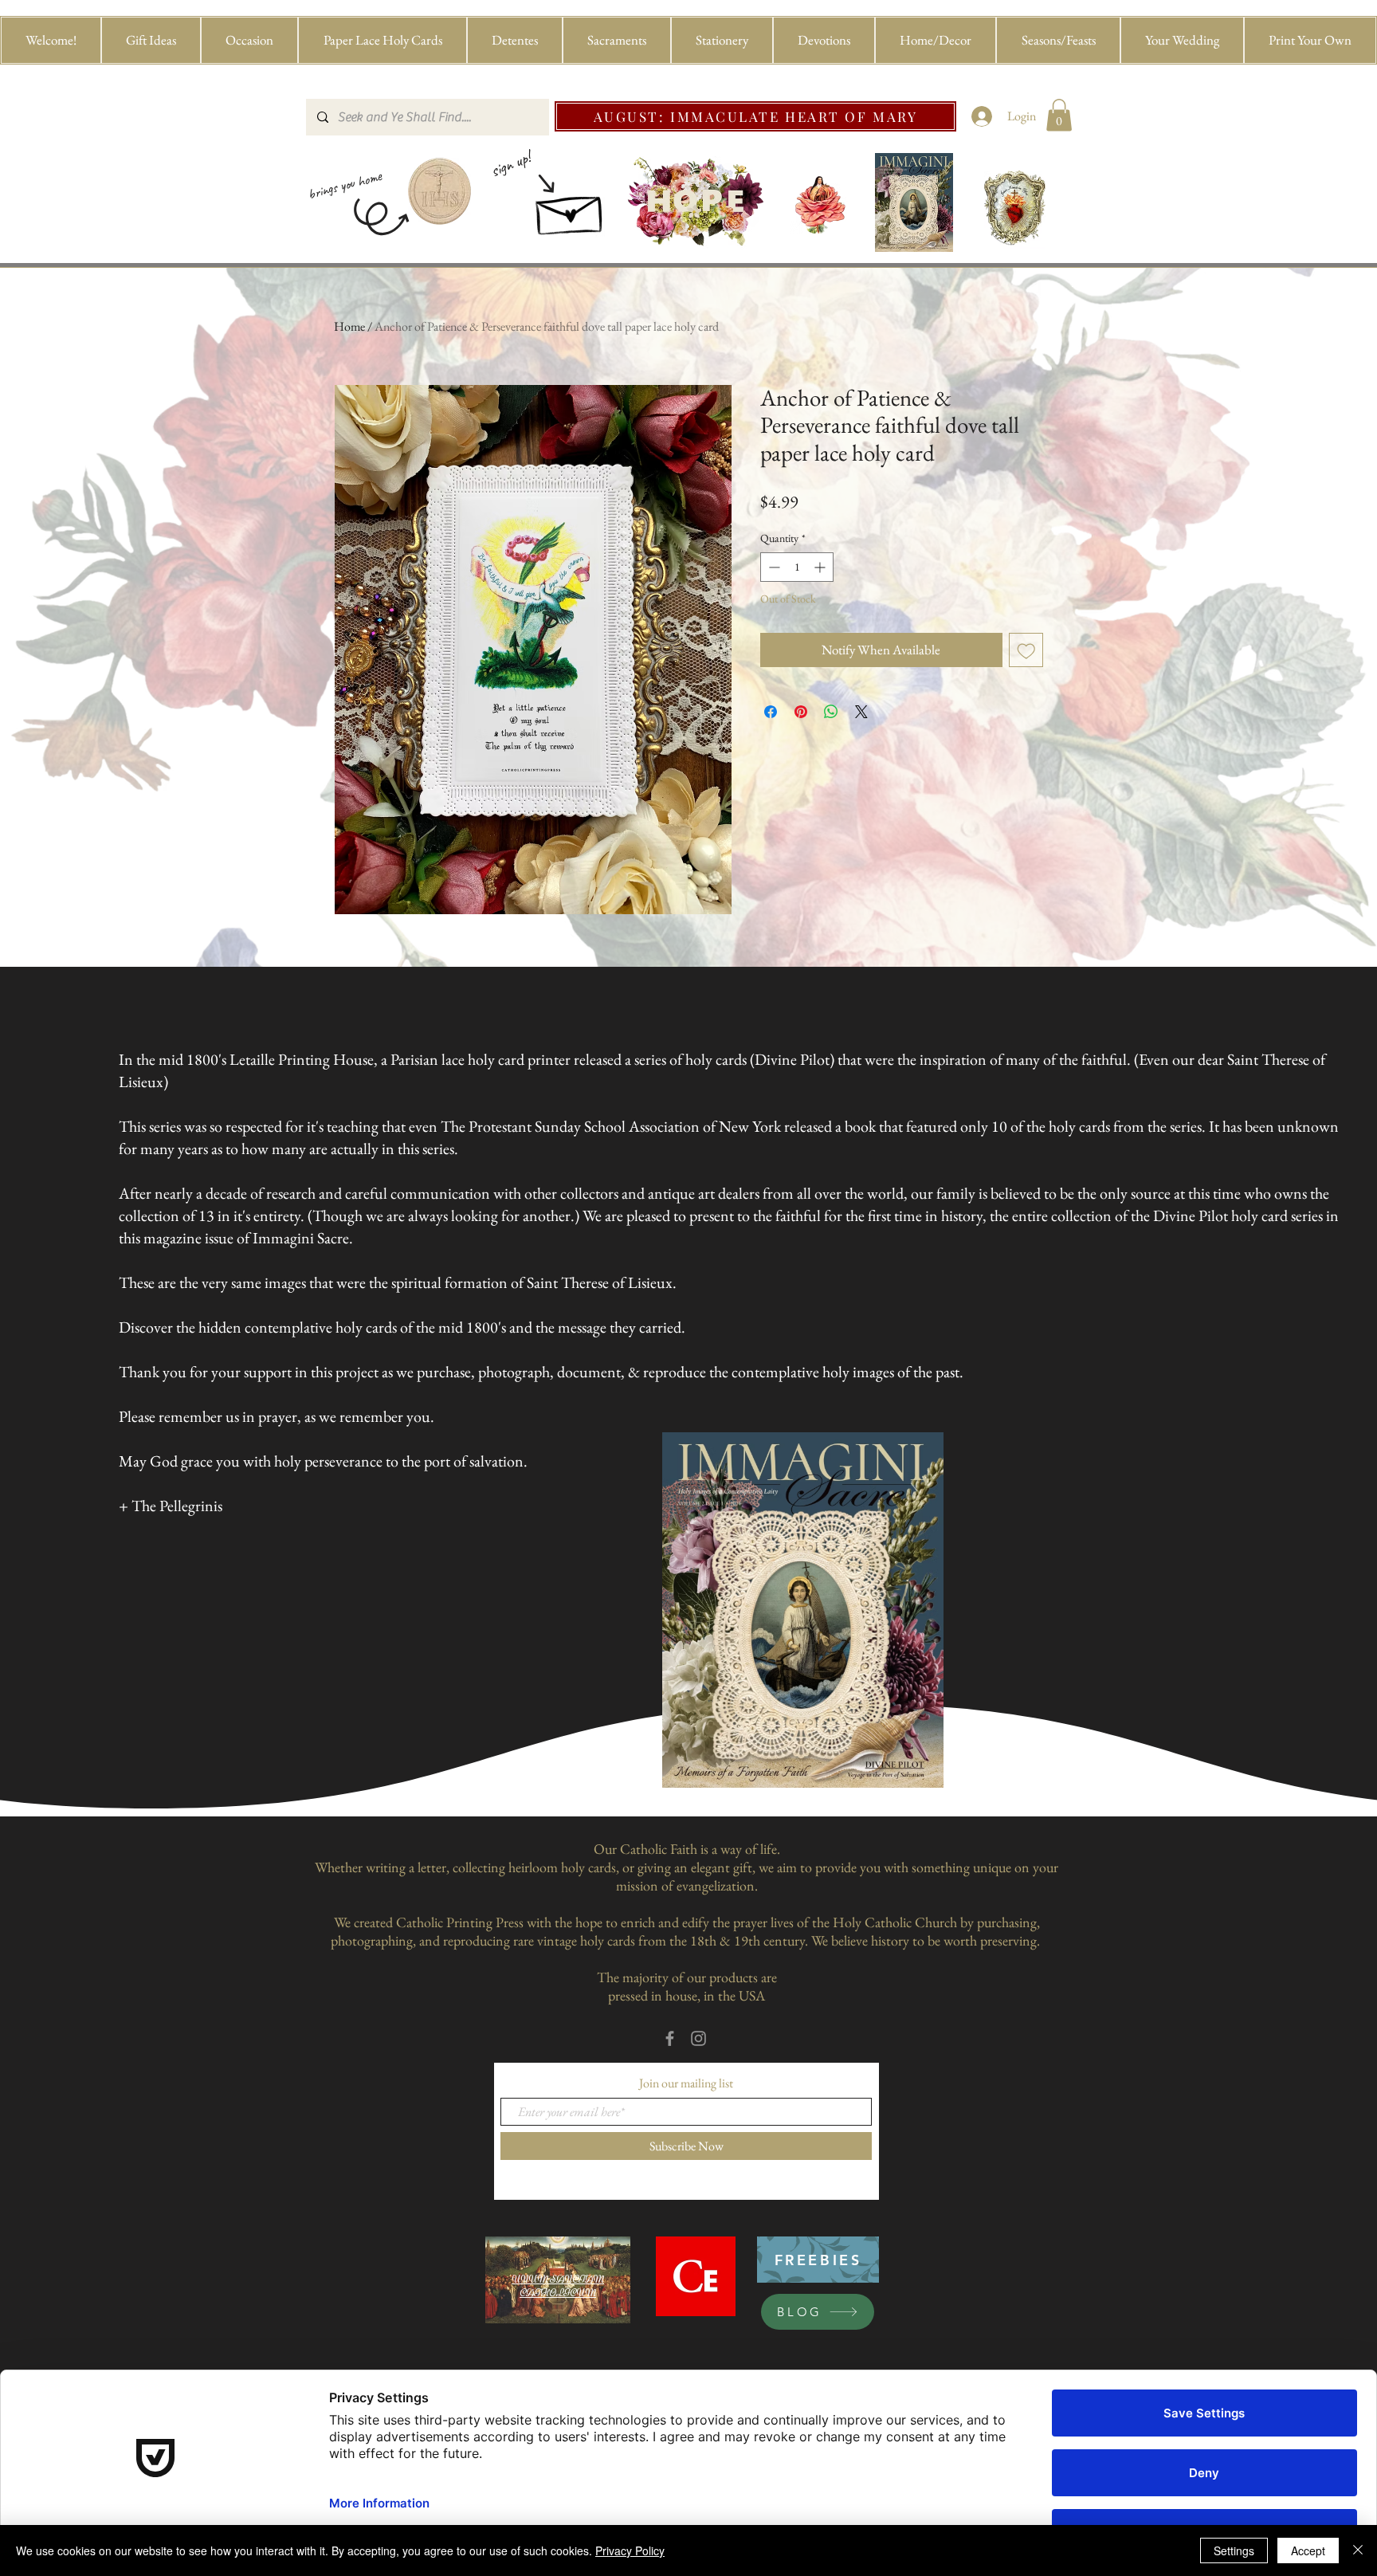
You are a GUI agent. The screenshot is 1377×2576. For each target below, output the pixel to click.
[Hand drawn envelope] (571, 210)
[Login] (982, 116)
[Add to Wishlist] (1026, 650)
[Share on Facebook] (771, 712)
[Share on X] (861, 712)
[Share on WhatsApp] (831, 712)
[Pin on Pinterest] (801, 712)
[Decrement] (773, 567)
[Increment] (821, 567)
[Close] (1358, 2550)
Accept (1308, 2550)
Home (349, 326)
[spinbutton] (797, 567)
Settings (1234, 2550)
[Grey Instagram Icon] (698, 2038)
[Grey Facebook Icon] (670, 2038)
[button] (151, 40)
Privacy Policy (630, 2550)
